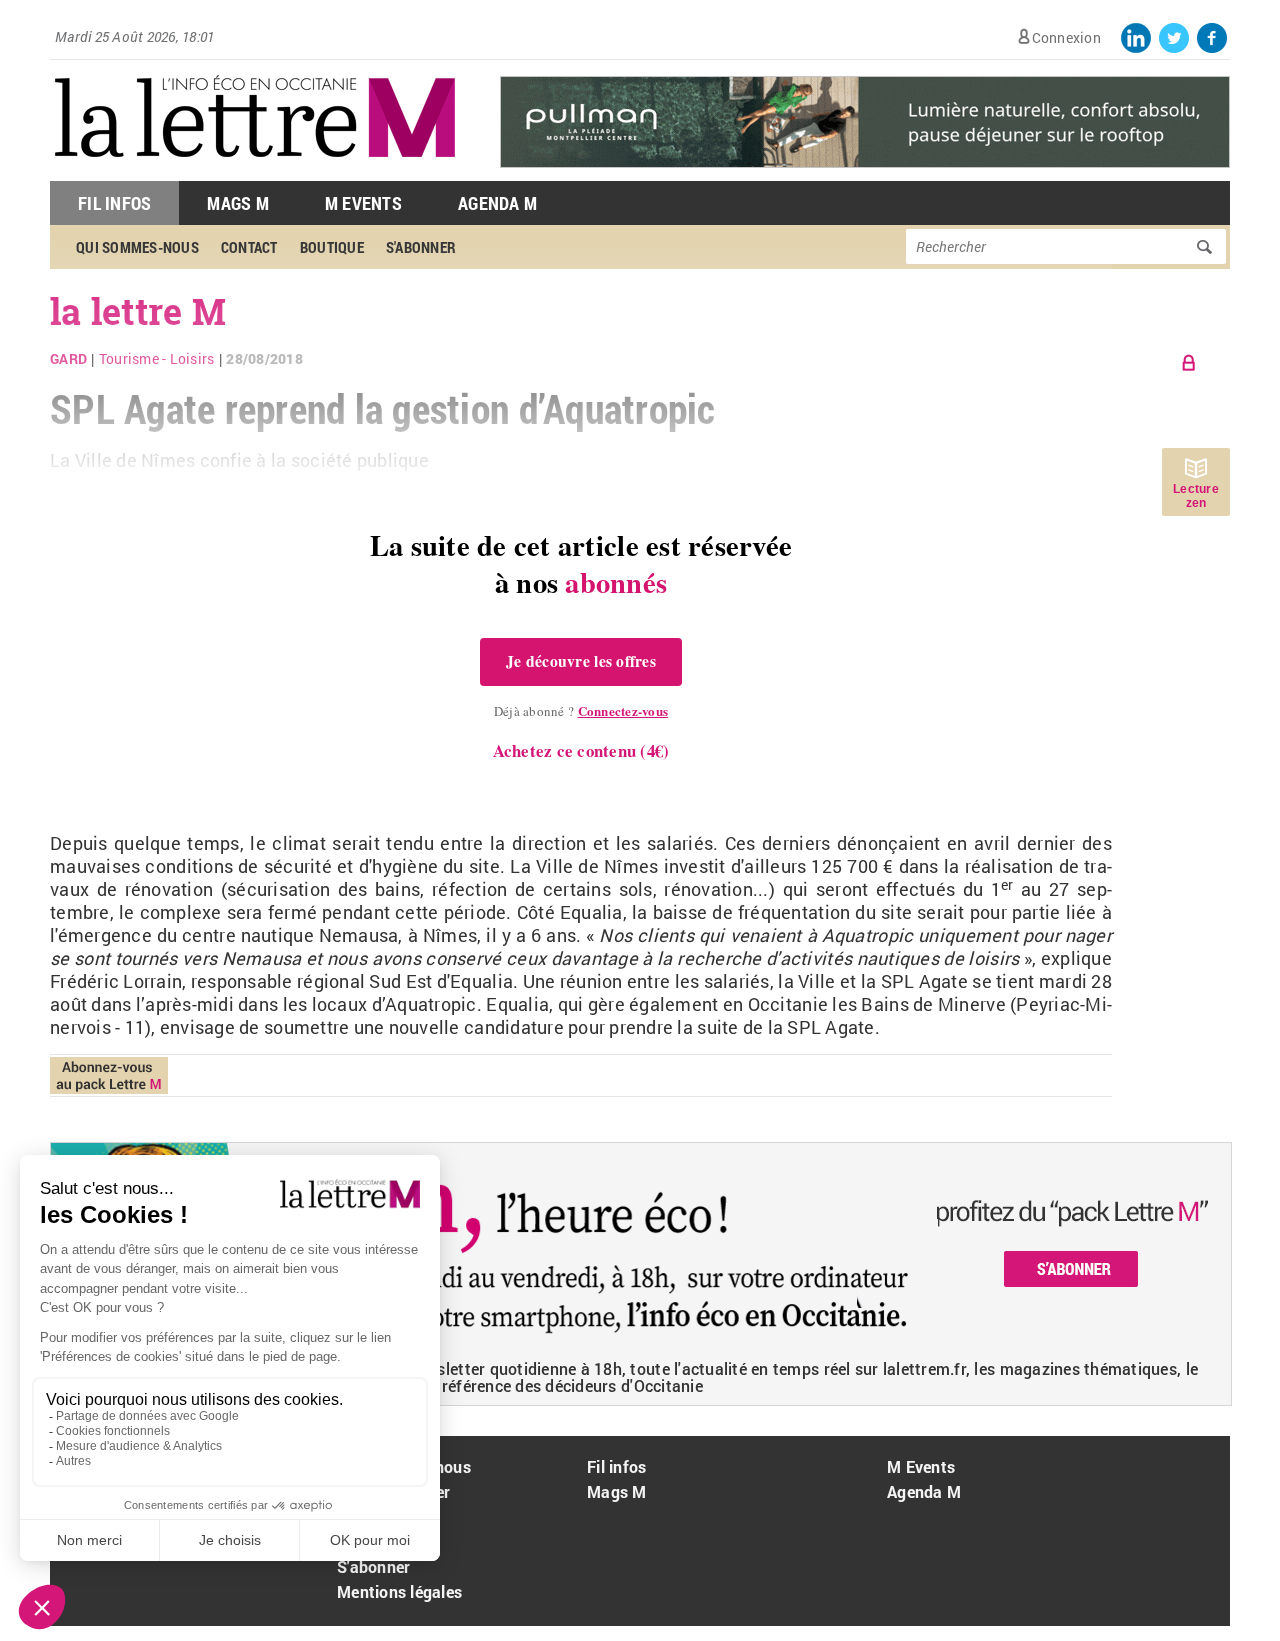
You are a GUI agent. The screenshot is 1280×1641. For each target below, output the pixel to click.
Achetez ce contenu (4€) (581, 750)
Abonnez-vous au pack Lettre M (109, 1075)
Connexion (1066, 37)
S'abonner (373, 1566)
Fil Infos (114, 203)
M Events (363, 203)
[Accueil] (255, 170)
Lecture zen (1196, 496)
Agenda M (497, 203)
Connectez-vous (623, 710)
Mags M (238, 203)
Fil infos (616, 1466)
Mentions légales (399, 1591)
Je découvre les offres (581, 661)
